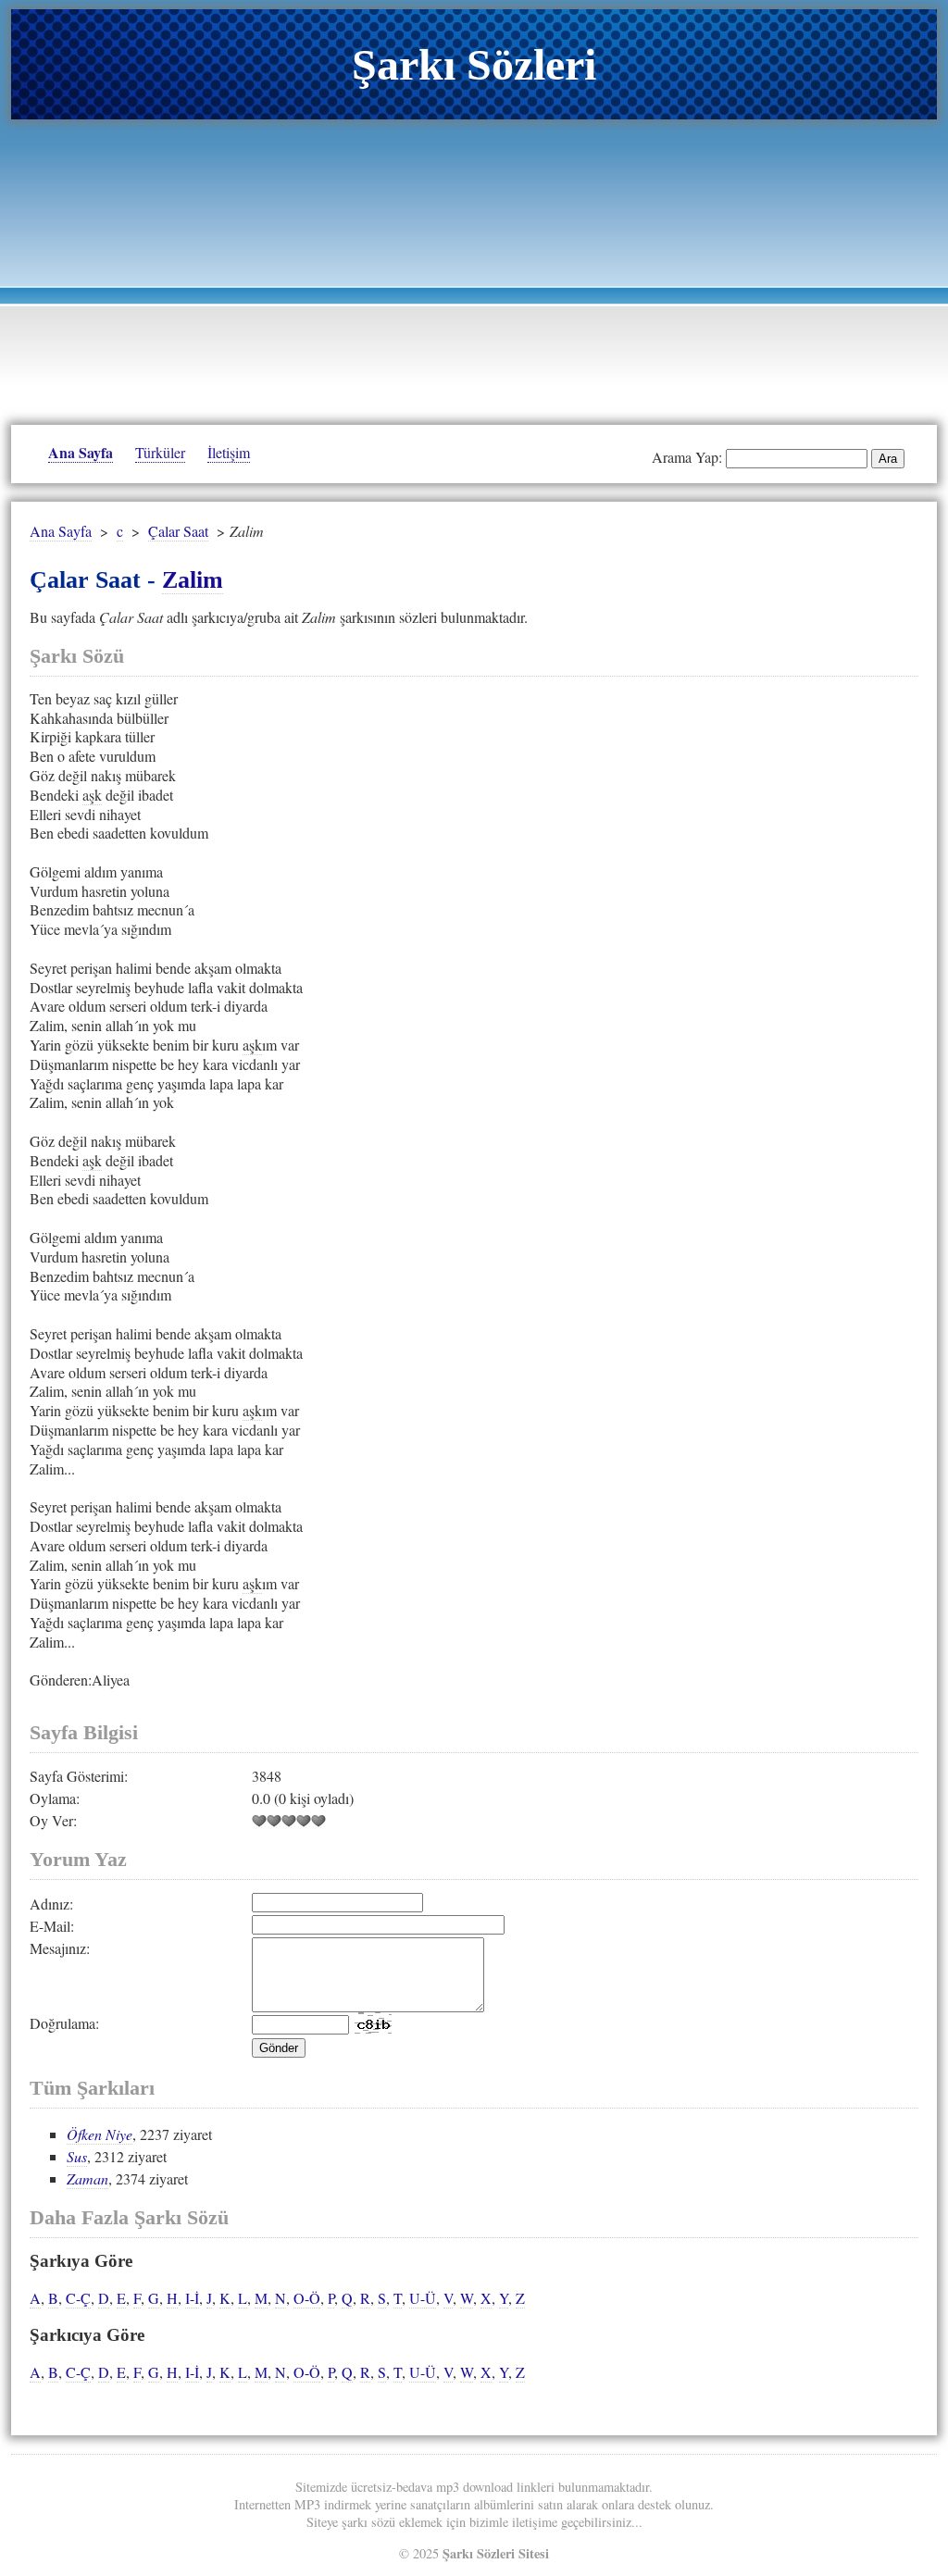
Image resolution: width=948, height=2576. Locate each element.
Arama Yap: (687, 457)
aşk (92, 795)
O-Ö (307, 2298)
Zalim (193, 580)
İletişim (229, 452)
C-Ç (78, 2298)
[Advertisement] (474, 268)
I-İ (192, 2298)
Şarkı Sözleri (474, 64)
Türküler (160, 452)
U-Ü (423, 2298)
